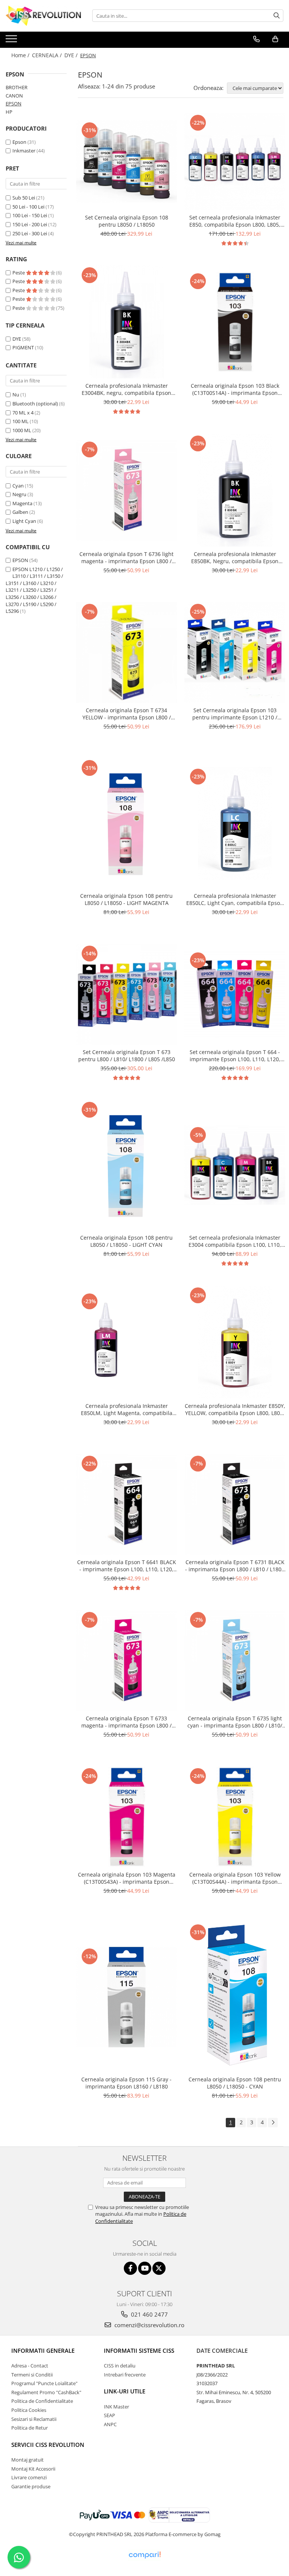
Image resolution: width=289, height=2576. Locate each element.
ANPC (110, 2424)
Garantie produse (31, 2486)
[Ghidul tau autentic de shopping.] (144, 2555)
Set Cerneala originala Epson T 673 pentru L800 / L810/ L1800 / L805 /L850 (127, 1056)
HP (9, 112)
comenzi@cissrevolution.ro (149, 2325)
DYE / (72, 55)
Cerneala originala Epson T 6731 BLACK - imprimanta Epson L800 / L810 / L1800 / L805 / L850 (235, 1566)
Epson (20, 142)
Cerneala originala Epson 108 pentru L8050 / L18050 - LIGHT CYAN (126, 1241)
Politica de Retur (30, 2428)
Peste (19, 273)
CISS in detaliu (120, 2366)
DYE (17, 339)
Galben (20, 512)
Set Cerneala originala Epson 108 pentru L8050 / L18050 (127, 221)
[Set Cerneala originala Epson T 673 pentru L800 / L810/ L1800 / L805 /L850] (126, 994)
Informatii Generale (43, 2351)
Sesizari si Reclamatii (34, 2419)
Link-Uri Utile (125, 2391)
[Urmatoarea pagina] (273, 2123)
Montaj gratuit (27, 2460)
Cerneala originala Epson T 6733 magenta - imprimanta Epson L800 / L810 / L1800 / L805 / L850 (126, 1722)
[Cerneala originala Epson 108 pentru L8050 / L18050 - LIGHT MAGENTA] (126, 823)
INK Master (116, 2407)
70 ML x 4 (23, 413)
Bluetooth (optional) (35, 404)
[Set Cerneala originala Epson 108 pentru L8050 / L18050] (126, 161)
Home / (21, 55)
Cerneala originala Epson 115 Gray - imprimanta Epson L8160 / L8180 (126, 2083)
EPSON (14, 104)
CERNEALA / (48, 55)
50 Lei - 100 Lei (28, 207)
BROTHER (17, 87)
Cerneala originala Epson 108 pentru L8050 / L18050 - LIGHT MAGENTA (126, 899)
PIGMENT (23, 347)
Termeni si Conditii (32, 2375)
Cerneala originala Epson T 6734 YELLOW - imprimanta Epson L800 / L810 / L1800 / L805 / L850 (127, 714)
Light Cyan (24, 521)
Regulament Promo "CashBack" (46, 2392)
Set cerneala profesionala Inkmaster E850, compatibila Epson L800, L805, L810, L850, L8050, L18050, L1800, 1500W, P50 (235, 221)
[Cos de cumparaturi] (275, 39)
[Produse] (12, 41)
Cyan (18, 486)
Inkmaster (24, 151)
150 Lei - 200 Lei (30, 224)
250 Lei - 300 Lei (30, 233)
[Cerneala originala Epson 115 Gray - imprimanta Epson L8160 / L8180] (126, 1997)
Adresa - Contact (30, 2366)
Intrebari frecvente (125, 2375)
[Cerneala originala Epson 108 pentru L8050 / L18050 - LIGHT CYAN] (126, 1165)
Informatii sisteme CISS (139, 2351)
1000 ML (22, 430)
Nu (16, 395)
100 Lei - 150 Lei (30, 215)
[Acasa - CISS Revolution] (43, 16)
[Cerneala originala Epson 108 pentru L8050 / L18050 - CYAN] (235, 1997)
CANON (14, 96)
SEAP (110, 2415)
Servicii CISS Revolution (48, 2445)
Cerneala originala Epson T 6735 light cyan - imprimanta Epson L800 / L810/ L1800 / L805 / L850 (235, 1722)
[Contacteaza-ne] (256, 39)
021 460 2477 (149, 2314)
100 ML (21, 421)
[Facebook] (130, 2268)
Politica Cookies (29, 2410)
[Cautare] (277, 16)
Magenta (22, 503)
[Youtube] (145, 2268)
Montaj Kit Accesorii (33, 2469)
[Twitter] (159, 2268)
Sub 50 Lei (24, 198)
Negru (19, 494)
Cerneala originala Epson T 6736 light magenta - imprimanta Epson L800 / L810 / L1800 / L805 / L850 (126, 558)
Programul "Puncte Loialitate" (44, 2383)
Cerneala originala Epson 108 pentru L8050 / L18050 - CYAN (235, 2083)
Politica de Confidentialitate (42, 2401)
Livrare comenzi (29, 2477)
